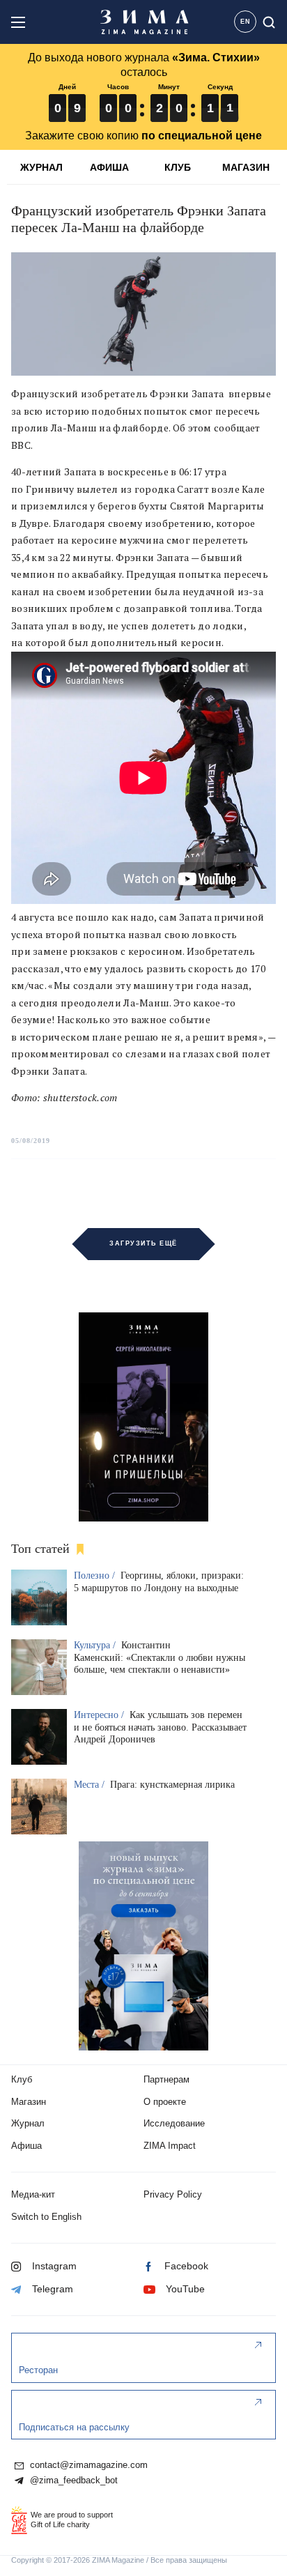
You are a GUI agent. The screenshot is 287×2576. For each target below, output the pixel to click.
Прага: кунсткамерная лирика (172, 1785)
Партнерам (166, 2079)
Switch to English (46, 2217)
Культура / (96, 1645)
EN (246, 22)
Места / (91, 1785)
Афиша (26, 2146)
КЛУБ (178, 167)
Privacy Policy (173, 2194)
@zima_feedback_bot (72, 2481)
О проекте (165, 2102)
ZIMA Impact (170, 2146)
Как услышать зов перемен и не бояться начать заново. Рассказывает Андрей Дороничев (160, 1727)
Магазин (29, 2102)
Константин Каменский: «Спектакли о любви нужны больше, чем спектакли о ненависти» (160, 1658)
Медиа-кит (33, 2194)
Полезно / (96, 1575)
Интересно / (100, 1715)
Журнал (28, 2123)
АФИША (109, 167)
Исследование (174, 2123)
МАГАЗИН (246, 167)
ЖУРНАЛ (41, 167)
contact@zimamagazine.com (87, 2465)
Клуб (22, 2079)
